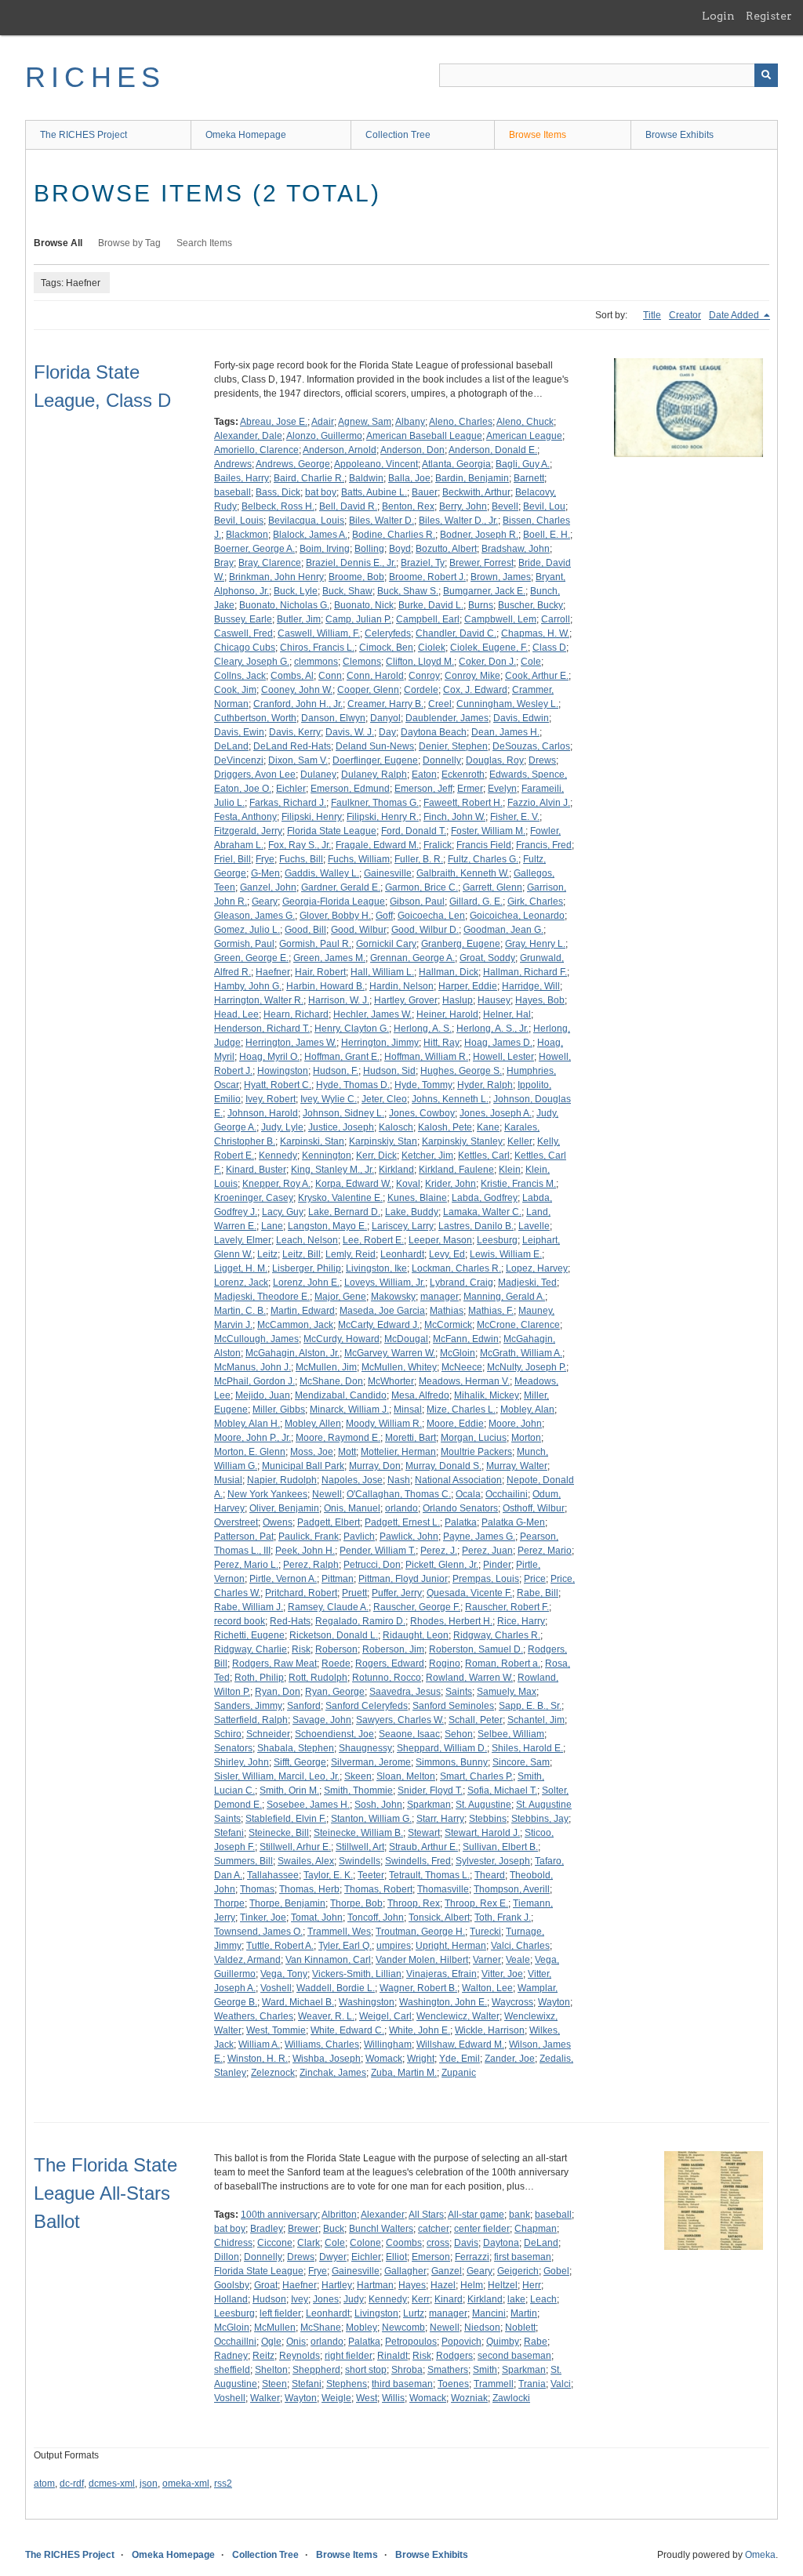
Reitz (263, 2356)
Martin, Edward (303, 1311)
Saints (459, 1692)
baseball (233, 492)
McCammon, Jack (295, 1325)
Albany (410, 422)
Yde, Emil (460, 2059)
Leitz (267, 1254)
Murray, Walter (517, 1466)
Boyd (400, 549)
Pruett (354, 1593)
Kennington (327, 1156)
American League (524, 436)
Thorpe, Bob (356, 1903)
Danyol (385, 718)
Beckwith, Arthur (476, 492)
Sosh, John (378, 1805)
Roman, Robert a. (503, 1664)
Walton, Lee (487, 1988)
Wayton (554, 2002)
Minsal (408, 1410)
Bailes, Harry (242, 478)
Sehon (459, 1734)
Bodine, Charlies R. (394, 535)
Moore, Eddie (455, 1424)
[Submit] (766, 75)
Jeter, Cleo (384, 1099)
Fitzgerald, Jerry (248, 831)
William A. (259, 2044)
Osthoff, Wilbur (534, 1508)
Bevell (505, 506)
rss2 (223, 2483)
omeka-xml (186, 2483)
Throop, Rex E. (476, 1903)
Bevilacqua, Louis (306, 521)
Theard (490, 1875)
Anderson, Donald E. (493, 450)
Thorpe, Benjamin (287, 1903)
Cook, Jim (235, 690)
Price (535, 1579)
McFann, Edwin (466, 1339)
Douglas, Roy (495, 760)
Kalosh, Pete (445, 1127)
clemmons (316, 662)
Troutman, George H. (420, 1932)
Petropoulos (411, 2342)
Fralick (438, 845)
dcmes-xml (112, 2483)
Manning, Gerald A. (504, 1297)
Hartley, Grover (406, 1000)
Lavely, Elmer (243, 1240)
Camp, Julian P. (358, 619)
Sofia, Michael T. (502, 1791)
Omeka (760, 2555)
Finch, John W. (454, 817)
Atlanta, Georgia (456, 464)
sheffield (232, 2370)
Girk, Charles (535, 902)
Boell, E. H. (547, 535)
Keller (520, 1141)
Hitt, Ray (441, 1043)
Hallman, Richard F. (525, 972)
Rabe (536, 2342)
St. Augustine (483, 1805)
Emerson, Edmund (350, 789)
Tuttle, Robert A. (280, 1946)
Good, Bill (305, 930)
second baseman (514, 2356)
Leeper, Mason (440, 1240)
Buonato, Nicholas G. (284, 605)
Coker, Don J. (487, 662)
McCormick (448, 1325)
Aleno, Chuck (525, 422)
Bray (224, 563)
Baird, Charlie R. (309, 478)
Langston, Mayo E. (327, 1226)
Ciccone (275, 2243)
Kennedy (278, 1156)
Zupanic (459, 2073)
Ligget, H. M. (241, 1268)
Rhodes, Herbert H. (451, 1621)
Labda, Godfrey (485, 1198)
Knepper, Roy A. (276, 1184)
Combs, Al (292, 676)
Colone (365, 2243)
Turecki (485, 1932)
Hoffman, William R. (426, 1057)
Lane (272, 1226)
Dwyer (333, 2257)
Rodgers (454, 2356)
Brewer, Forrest (481, 563)
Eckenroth (463, 775)
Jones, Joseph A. (496, 1113)
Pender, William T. (378, 1551)
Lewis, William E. (506, 1254)
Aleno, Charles (461, 422)
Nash (399, 1480)
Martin (524, 2313)
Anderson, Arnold (340, 450)
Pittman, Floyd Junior (403, 1579)
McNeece (462, 1367)
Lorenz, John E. (306, 1283)
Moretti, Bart (411, 1438)
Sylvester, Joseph (493, 1861)
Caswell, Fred (243, 633)
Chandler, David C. (456, 633)
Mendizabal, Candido (341, 1395)
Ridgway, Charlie (251, 1649)
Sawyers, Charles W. (400, 1720)
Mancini (489, 2313)
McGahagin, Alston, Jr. (292, 1353)
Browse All (58, 243)
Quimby (503, 2342)
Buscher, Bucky (530, 605)
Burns (481, 605)
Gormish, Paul (244, 944)
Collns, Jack (240, 676)
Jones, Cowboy (422, 1113)
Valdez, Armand (247, 1960)
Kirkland (396, 1170)
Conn (330, 676)
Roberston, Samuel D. (476, 1649)
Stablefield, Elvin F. (286, 1819)
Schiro (228, 1734)
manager (440, 1297)
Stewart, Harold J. (482, 1833)
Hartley (337, 2285)
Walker (265, 2398)
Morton (526, 1438)
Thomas (257, 1889)
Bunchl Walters (381, 2229)
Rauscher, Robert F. (507, 1607)
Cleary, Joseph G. (252, 662)
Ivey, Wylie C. (329, 1099)
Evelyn (502, 789)
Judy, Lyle (282, 1127)
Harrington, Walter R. (259, 1000)
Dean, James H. (505, 732)
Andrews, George (293, 464)
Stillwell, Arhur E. (295, 1847)
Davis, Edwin (521, 718)
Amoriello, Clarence (256, 450)
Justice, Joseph (341, 1127)
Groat (266, 2285)
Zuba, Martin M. (404, 2073)
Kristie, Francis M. (518, 1184)
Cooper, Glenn (368, 690)
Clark (309, 2243)
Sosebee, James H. (308, 1805)
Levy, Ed (447, 1254)
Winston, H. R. (258, 2059)
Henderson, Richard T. (262, 1029)
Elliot (396, 2257)
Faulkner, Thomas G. (375, 803)
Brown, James (501, 577)
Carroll (556, 619)
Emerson (431, 2257)
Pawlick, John (409, 1537)
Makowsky (393, 1297)
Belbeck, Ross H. (278, 506)
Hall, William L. (382, 972)
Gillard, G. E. (476, 902)
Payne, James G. (479, 1537)
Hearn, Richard (296, 1014)
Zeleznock (273, 2073)
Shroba (407, 2370)
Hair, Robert (320, 972)
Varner (487, 1960)
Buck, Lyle (296, 591)
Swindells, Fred (418, 1861)
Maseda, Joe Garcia (382, 1311)
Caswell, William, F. (319, 633)
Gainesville (388, 873)
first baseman (523, 2257)
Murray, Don (375, 1466)
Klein (510, 1170)
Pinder (497, 1565)
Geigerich (518, 2271)
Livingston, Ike (376, 1268)
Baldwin (366, 478)
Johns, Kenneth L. (450, 1099)
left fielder (280, 2313)
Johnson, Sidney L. (343, 1113)
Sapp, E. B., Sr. (530, 1706)
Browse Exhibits (679, 135)
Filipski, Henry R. (383, 817)
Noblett (520, 2327)
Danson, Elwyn (333, 718)
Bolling (369, 549)
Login (718, 16)
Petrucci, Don (372, 1565)
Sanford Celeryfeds (367, 1706)
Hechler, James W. (372, 1014)
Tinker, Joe (263, 1917)
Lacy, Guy (283, 1212)
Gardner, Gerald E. (341, 887)
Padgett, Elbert (329, 1522)
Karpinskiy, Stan (383, 1141)
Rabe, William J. (249, 1607)
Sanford (304, 1706)
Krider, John (451, 1184)
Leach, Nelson (307, 1240)
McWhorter (391, 1381)
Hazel (443, 2285)
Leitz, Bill (302, 1254)
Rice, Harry (521, 1621)
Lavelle (534, 1226)
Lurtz (414, 2313)
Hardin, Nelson (401, 986)
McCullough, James (256, 1339)
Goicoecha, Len (431, 916)
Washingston (367, 2002)
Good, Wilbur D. (425, 930)
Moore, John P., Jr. (253, 1438)
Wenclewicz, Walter (458, 2016)
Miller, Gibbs (279, 1410)
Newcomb (403, 2327)
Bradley (267, 2229)
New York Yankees (267, 1494)
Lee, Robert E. (373, 1240)
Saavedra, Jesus (405, 1692)
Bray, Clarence (270, 563)
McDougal (406, 1339)
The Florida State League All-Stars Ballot (105, 2193)
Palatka (461, 1522)
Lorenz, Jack (241, 1283)
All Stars (426, 2215)
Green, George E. (251, 958)
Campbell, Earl (428, 619)
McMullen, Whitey (399, 1367)
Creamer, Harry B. (385, 704)
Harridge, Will (531, 986)
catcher (434, 2229)
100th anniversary (279, 2215)
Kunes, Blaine (417, 1198)
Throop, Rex (414, 1903)
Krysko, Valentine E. (340, 1198)
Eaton (424, 775)
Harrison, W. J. (339, 1000)
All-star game (476, 2215)
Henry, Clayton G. (352, 1029)
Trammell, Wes (339, 1932)
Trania (532, 2384)
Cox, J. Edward (475, 690)
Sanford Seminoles (453, 1706)
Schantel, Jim (536, 1720)
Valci (561, 2384)
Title (652, 315)
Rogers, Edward (390, 1664)
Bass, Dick (278, 492)
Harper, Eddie (468, 986)
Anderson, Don (412, 450)
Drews (542, 760)
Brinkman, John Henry (276, 577)
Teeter (371, 1875)
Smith (485, 2370)
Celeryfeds (388, 633)
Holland (231, 2299)
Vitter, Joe (502, 1974)
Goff (384, 916)
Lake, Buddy (412, 1212)
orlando (401, 1508)
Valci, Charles (520, 1946)
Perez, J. (439, 1551)
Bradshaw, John (516, 549)
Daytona (501, 2243)
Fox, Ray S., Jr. (300, 845)
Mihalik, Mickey (487, 1395)
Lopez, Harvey (537, 1268)
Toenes (453, 2384)
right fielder (349, 2356)
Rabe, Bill (538, 1593)
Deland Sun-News (375, 746)
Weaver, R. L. (326, 2016)
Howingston (283, 1071)
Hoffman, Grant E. (342, 1057)
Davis (466, 2243)
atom (44, 2483)
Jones (326, 2299)
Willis (393, 2398)
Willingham (388, 2044)
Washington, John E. (443, 2002)
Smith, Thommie (358, 1791)
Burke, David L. (431, 605)
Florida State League (332, 831)
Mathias (447, 1311)
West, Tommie (276, 2030)
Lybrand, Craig (461, 1283)
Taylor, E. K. (328, 1875)
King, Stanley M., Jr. (332, 1170)
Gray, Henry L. (535, 944)
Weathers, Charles (254, 2016)
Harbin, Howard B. (325, 986)
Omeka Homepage (246, 135)
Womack (384, 2059)
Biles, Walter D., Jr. (458, 521)
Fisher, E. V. (515, 817)
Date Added (735, 315)
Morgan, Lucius (474, 1438)
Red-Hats (290, 1621)
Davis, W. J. (350, 732)
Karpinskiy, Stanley (462, 1141)
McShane (321, 2327)
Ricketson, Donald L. (334, 1635)
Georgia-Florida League (334, 902)
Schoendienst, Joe (334, 1734)
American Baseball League (424, 436)
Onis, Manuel (352, 1508)
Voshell (276, 1988)
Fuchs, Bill (301, 859)
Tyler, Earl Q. (345, 1946)
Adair (323, 422)
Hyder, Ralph (485, 1085)
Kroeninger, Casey (254, 1198)
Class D (549, 648)
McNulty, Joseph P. (527, 1367)
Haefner (273, 972)
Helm (472, 2285)
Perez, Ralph (311, 1565)
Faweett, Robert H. (463, 803)
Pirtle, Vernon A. (283, 1579)
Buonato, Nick (364, 605)
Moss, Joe (312, 1452)
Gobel (556, 2271)
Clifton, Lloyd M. (420, 662)
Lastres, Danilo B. (476, 1226)
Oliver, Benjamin (284, 1508)
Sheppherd (316, 2370)
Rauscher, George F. (417, 1607)
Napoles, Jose (352, 1480)
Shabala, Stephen (296, 1748)
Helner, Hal (507, 1014)
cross (438, 2243)
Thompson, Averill (512, 1889)
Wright (421, 2059)
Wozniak (469, 2398)
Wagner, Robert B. (418, 1988)
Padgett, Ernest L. (402, 1522)
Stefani (229, 1833)
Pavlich (359, 1537)
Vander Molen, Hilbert (422, 1960)
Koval (408, 1184)
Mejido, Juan (263, 1395)
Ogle (271, 2342)
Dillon (227, 2257)
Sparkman (429, 1805)
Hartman (375, 2285)
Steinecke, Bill (279, 1833)
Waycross (512, 2002)
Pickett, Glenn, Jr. (442, 1565)
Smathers (448, 2370)
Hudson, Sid (389, 1071)
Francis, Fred (544, 845)
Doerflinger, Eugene (375, 760)
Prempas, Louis (486, 1579)
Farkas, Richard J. (288, 803)
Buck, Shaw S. (408, 591)
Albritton (339, 2215)
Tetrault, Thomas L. (429, 1875)
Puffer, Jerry (397, 1593)
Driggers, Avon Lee (255, 775)
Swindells (360, 1861)
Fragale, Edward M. (377, 845)
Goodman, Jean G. (503, 930)
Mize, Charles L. (461, 1410)
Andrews (233, 464)
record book (240, 1621)
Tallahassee (273, 1875)
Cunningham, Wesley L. (507, 704)
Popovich (461, 2342)
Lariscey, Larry (403, 1226)
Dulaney (318, 775)
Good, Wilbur (359, 930)
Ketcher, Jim (427, 1156)
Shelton (271, 2370)
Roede (336, 1664)
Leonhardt (402, 1254)
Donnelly (442, 760)
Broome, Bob (356, 577)
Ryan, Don (278, 1692)
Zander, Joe (510, 2059)
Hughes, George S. (461, 1071)
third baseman (402, 2384)
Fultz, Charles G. (483, 859)
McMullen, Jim (326, 1367)
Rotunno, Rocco (387, 1678)
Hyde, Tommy (423, 1085)
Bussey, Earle (243, 619)
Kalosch (396, 1127)
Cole (531, 662)
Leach (543, 2299)
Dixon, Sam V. (298, 760)
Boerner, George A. (254, 549)
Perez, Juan (487, 1551)
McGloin (458, 1353)
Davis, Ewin (239, 732)
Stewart (424, 1833)
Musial (228, 1480)
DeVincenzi (239, 760)
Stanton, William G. (371, 1819)
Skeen (358, 1776)
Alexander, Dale (248, 436)
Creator (685, 315)
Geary (265, 902)
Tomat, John (317, 1917)
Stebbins (488, 1819)
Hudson (269, 2299)
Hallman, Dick (449, 972)
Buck (334, 2229)
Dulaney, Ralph (374, 775)
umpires (394, 1946)
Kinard (449, 2299)
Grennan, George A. (412, 958)
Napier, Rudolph (282, 1480)
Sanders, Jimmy (248, 1706)
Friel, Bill (233, 859)
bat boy (321, 492)
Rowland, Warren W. (469, 1678)
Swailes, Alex (306, 1861)
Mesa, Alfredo (420, 1395)
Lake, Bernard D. (344, 1212)
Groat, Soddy (487, 958)
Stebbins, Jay (540, 1819)
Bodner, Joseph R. (479, 535)
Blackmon (247, 535)
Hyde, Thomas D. (353, 1085)
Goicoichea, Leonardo (517, 916)
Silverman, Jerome (371, 1762)
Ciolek (432, 648)
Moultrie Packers (476, 1452)
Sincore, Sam (521, 1762)
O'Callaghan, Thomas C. (399, 1494)
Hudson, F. (336, 1071)
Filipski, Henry (312, 817)
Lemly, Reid (351, 1254)
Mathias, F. (491, 1311)
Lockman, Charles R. (456, 1268)
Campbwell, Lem (500, 619)
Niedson (482, 2327)
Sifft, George (300, 1762)
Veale (518, 1960)
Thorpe (229, 1903)
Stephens (347, 2384)
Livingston (376, 2313)
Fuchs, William (359, 859)
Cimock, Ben (386, 648)
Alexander (383, 2215)
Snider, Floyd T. (430, 1791)
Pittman (338, 1579)
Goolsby (232, 2285)
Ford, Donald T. (414, 831)
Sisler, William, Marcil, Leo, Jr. (277, 1776)
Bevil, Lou (544, 506)
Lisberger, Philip (307, 1268)
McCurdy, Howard (342, 1339)
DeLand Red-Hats (292, 746)
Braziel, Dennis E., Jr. (351, 563)
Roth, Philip (259, 1678)
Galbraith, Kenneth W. (463, 873)
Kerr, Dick (376, 1156)
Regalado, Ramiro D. (360, 1621)
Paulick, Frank (309, 1537)
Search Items (204, 243)
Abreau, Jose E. (274, 422)
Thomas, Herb (309, 1889)
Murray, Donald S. (443, 1466)
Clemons (362, 662)
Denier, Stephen (453, 746)
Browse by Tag (129, 243)
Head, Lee (236, 1014)
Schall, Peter (476, 1720)
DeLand (231, 746)
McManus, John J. (253, 1367)
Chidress (233, 2243)
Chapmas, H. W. (535, 633)
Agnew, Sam (365, 422)
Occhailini (507, 1494)
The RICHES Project (84, 135)
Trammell (494, 2384)
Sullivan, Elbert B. (500, 1847)
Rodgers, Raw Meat (274, 1664)
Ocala (468, 1494)
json (149, 2483)
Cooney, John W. (297, 690)
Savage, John (322, 1720)
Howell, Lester (503, 1057)
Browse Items (538, 135)
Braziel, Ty (423, 563)
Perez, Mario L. (246, 1565)
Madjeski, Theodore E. (262, 1297)
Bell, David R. (348, 506)
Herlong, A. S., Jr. (492, 1029)
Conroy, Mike (472, 676)
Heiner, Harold (447, 1014)
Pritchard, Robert (301, 1593)
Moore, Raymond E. (338, 1438)
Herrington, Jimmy (380, 1043)
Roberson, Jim (393, 1649)
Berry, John (463, 506)
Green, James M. (329, 958)
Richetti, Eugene (249, 1635)
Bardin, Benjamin (472, 478)
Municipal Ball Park (303, 1466)
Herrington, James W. (291, 1043)
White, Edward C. (347, 2030)
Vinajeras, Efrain (441, 1974)
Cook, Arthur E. (537, 676)
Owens (278, 1522)
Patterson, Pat (244, 1537)
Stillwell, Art (360, 1847)
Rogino (445, 1664)
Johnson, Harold (263, 1113)
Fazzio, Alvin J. (539, 803)
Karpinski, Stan (312, 1141)
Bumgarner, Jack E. (484, 591)
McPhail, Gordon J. (254, 1381)
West (367, 2398)
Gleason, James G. (254, 916)
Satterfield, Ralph (251, 1720)
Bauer (425, 492)
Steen (274, 2384)
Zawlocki (511, 2398)
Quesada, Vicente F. (469, 1593)
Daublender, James (447, 718)
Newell (327, 1494)
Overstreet (236, 1522)
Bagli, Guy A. (523, 464)
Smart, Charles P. (476, 1776)
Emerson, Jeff (423, 789)
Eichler (291, 789)
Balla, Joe (409, 478)
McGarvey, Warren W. (390, 1353)
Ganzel (447, 2271)
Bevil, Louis (239, 521)
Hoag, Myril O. (269, 1057)
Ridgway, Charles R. (497, 1635)
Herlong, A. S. (423, 1029)
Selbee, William (511, 1734)
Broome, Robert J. (427, 577)
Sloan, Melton (406, 1776)
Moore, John (515, 1424)
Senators (233, 1748)
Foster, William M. (488, 831)
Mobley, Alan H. (247, 1424)
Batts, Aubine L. (374, 492)
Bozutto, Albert (446, 549)
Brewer (303, 2229)
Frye (265, 859)
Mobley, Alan (527, 1410)
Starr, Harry (440, 1819)
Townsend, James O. (258, 1932)
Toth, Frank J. (503, 1917)
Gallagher (405, 2271)
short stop (366, 2370)
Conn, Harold (375, 676)
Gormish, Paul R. (315, 944)
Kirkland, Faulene (456, 1170)
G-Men (265, 873)
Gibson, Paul (417, 902)
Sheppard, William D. (442, 1748)
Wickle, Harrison (490, 2030)
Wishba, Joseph (327, 2059)
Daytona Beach (434, 732)
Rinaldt (392, 2356)
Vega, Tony (284, 1974)
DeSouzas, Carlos (531, 746)
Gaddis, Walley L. (322, 873)
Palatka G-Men (513, 1522)
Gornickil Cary (386, 944)
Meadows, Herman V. (464, 1381)
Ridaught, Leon (416, 1635)
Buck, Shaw (347, 591)
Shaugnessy (365, 1748)
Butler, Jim (299, 619)
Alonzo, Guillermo (324, 436)
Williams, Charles (322, 2044)
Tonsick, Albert (439, 1917)
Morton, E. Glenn (250, 1452)
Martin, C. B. (240, 1311)
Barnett (529, 478)
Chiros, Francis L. (317, 648)
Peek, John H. (305, 1551)
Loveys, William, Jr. (385, 1283)
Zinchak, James (333, 2073)
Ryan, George (335, 1692)
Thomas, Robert (378, 1889)
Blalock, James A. (310, 535)
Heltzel (503, 2285)
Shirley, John (242, 1762)
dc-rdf (72, 2483)
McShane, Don (331, 1381)
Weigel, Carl (385, 2016)
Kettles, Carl (484, 1156)
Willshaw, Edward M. (460, 2044)
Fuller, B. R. (419, 859)
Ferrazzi (472, 2257)
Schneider (268, 1734)
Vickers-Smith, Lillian (357, 1974)
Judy (354, 2299)
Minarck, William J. (349, 1410)
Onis (296, 2342)
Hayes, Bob (540, 1000)
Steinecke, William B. (358, 1833)
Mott (347, 1452)
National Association (458, 1480)
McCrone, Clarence (518, 1325)
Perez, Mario (545, 1551)
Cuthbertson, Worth (255, 718)
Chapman (536, 2229)
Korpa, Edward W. (353, 1184)
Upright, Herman (451, 1946)
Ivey (300, 2299)
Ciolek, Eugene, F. (489, 648)
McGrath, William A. (521, 1353)
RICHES (95, 77)
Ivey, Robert (271, 1099)
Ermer (470, 789)
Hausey (494, 1000)
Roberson (336, 1649)
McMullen (275, 2327)
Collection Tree (398, 135)
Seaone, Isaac (409, 1734)
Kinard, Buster (256, 1170)
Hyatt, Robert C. (278, 1085)
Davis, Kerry (295, 732)
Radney (231, 2356)
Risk (301, 1649)
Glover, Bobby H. (335, 916)
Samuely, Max (507, 1692)
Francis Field (484, 845)
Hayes (412, 2285)
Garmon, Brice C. (421, 887)
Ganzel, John (268, 887)
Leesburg (497, 1240)
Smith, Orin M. (289, 1791)
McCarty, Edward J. (379, 1325)
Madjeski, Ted (527, 1283)
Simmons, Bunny (452, 1762)
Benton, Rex (408, 506)
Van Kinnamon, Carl (328, 1960)
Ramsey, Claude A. (328, 1607)
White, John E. (420, 2030)
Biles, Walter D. (382, 521)
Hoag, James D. (498, 1043)
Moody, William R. (384, 1424)
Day (387, 732)
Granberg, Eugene (461, 944)
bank (520, 2215)
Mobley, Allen (313, 1424)
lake (516, 2299)
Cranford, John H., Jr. (298, 704)
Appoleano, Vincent (376, 464)
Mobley (362, 2327)
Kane (488, 1127)
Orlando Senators (460, 1508)
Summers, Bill (243, 1861)
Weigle (336, 2398)
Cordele (421, 690)
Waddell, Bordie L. (336, 1988)
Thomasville (443, 1889)
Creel (440, 704)
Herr (532, 2285)
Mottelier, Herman (398, 1452)
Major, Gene (340, 1297)
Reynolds (300, 2356)
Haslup (458, 1000)
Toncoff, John (376, 1917)
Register (769, 16)
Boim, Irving (325, 549)
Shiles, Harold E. (527, 1748)
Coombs (404, 2243)
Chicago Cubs (245, 648)
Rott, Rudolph (318, 1678)
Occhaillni (235, 2342)
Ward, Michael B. (298, 2002)
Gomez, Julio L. (247, 930)
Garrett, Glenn (492, 887)
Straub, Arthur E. (423, 1847)
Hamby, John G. (248, 986)
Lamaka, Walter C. (482, 1212)
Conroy (424, 676)
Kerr (421, 2299)
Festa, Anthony (245, 817)
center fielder (482, 2229)
